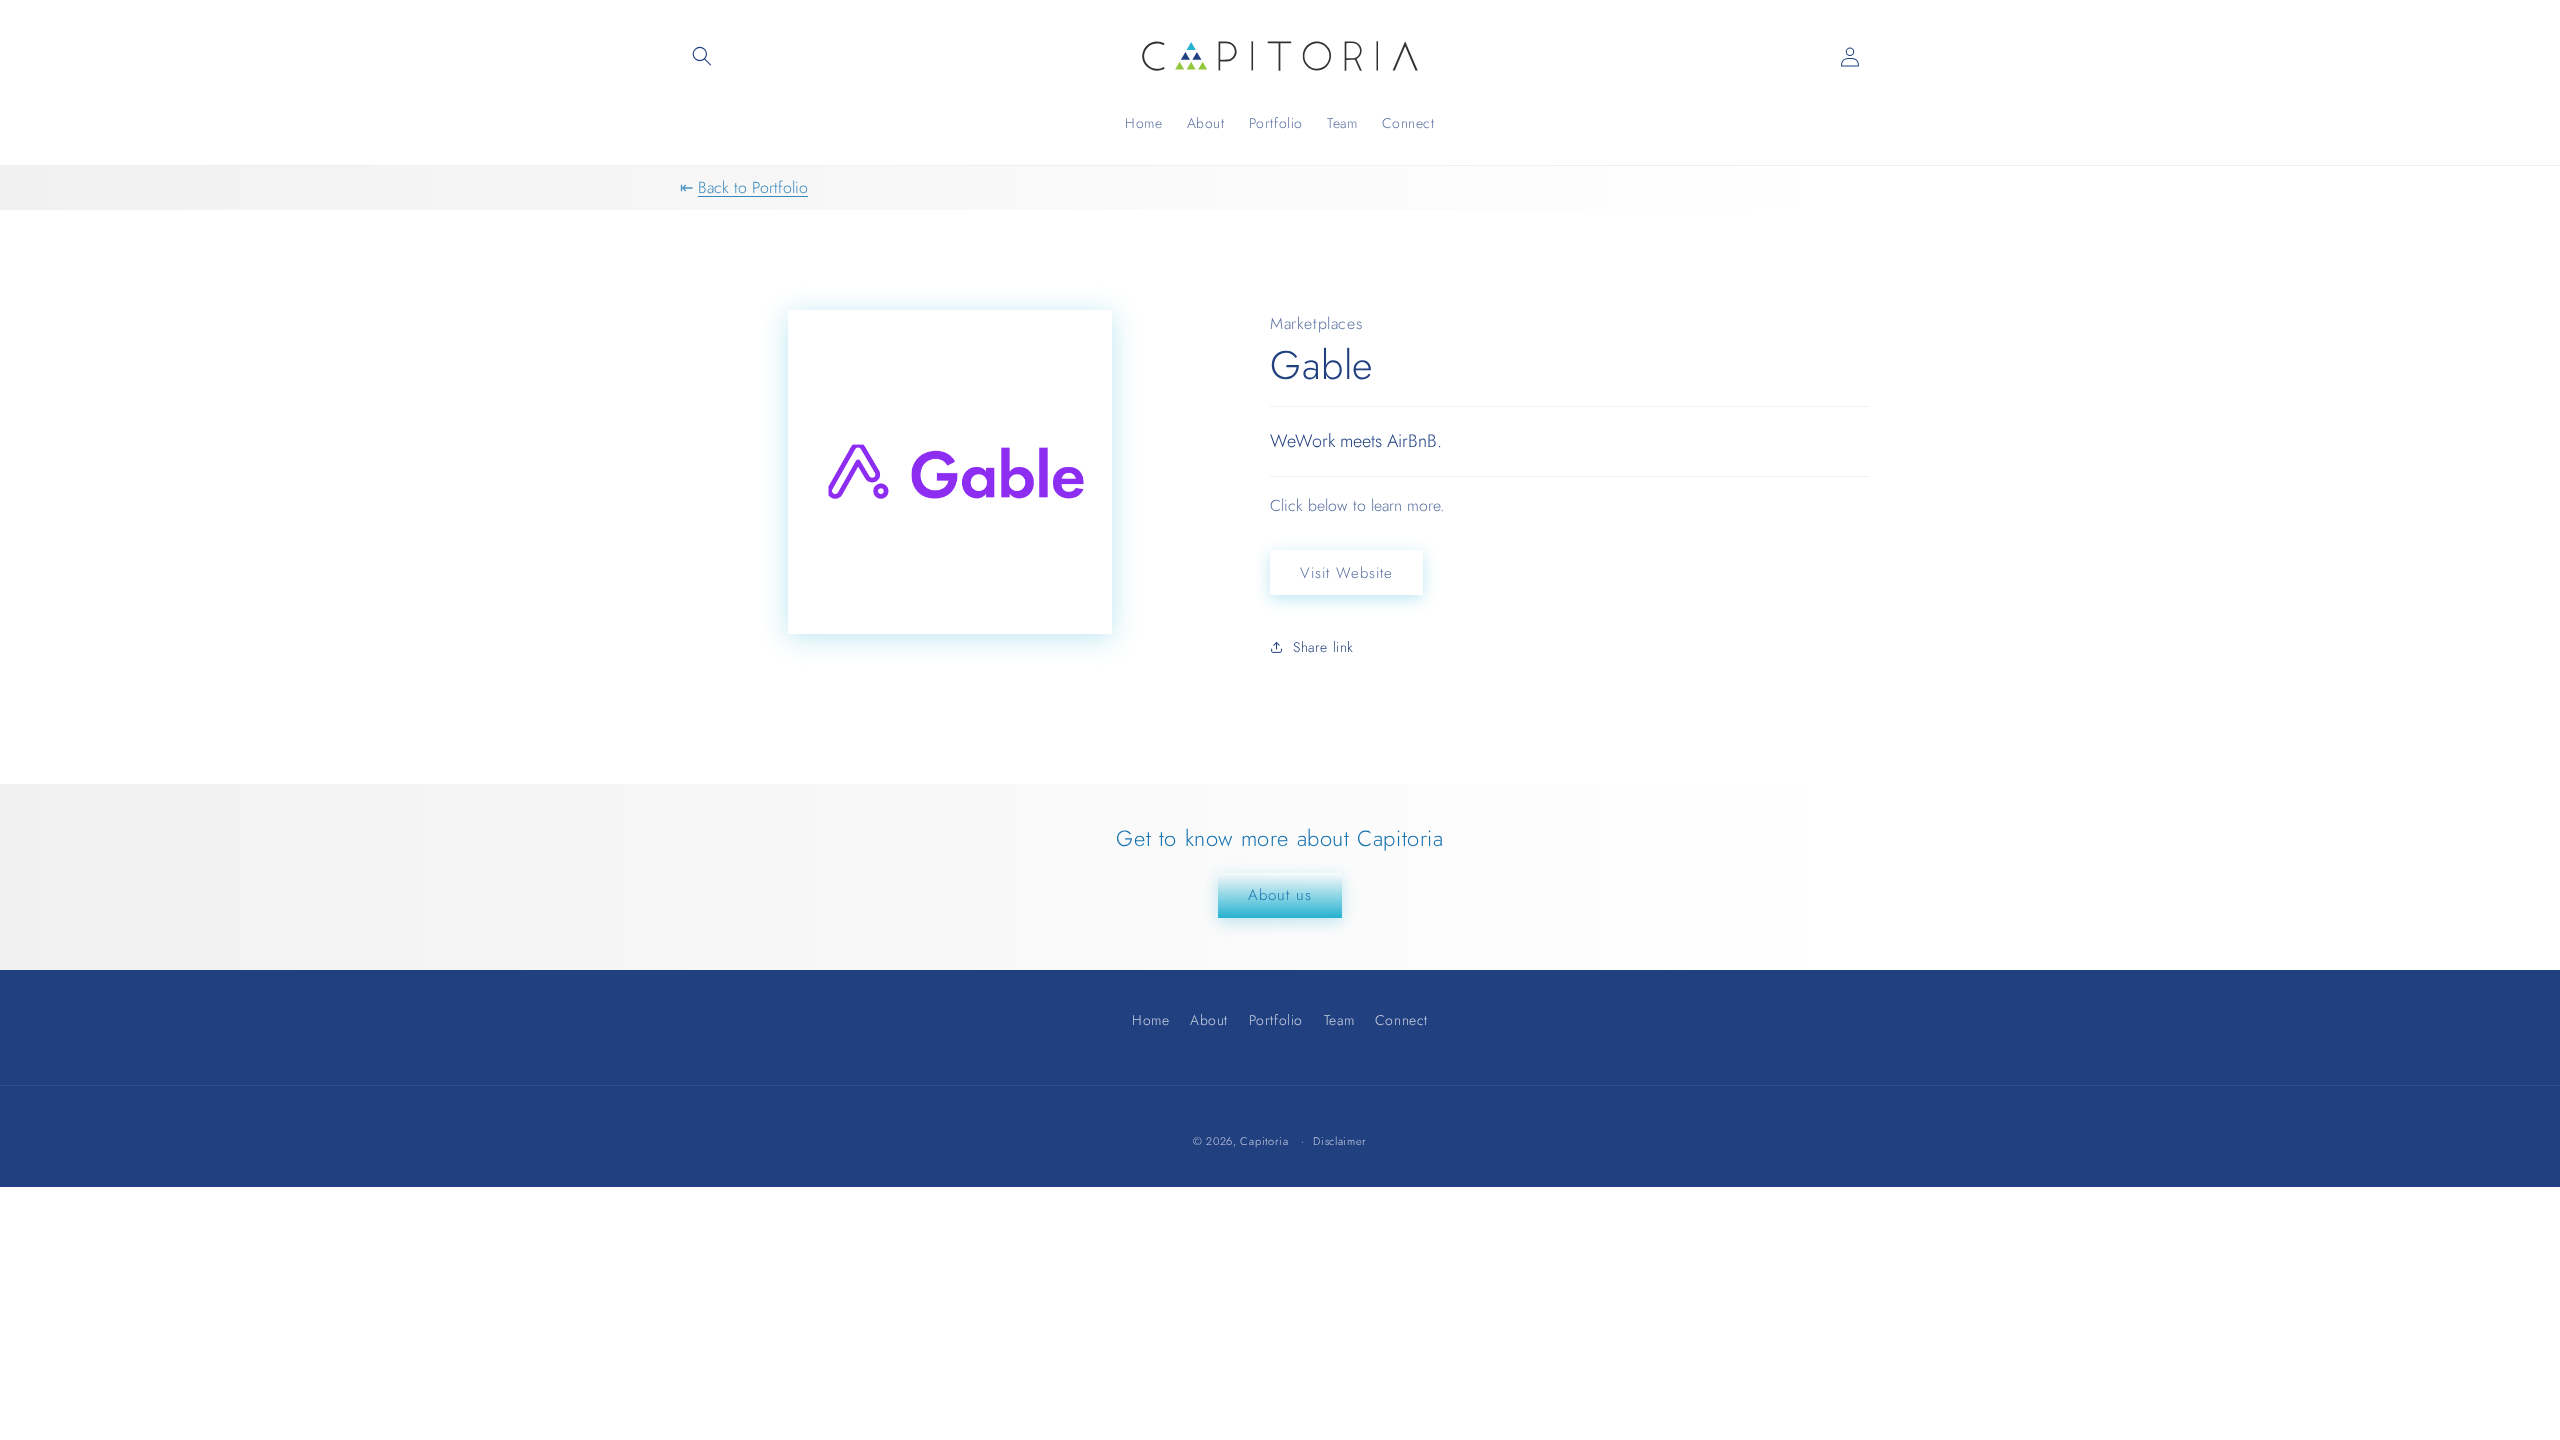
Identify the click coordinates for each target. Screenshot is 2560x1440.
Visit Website (1346, 573)
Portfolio (1276, 1020)
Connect (1401, 1020)
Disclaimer (1340, 1141)
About (1209, 1020)
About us (1280, 895)
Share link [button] (1323, 647)
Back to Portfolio (753, 187)
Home (1150, 1022)
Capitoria (1264, 1141)
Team (1339, 1020)
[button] (702, 56)
